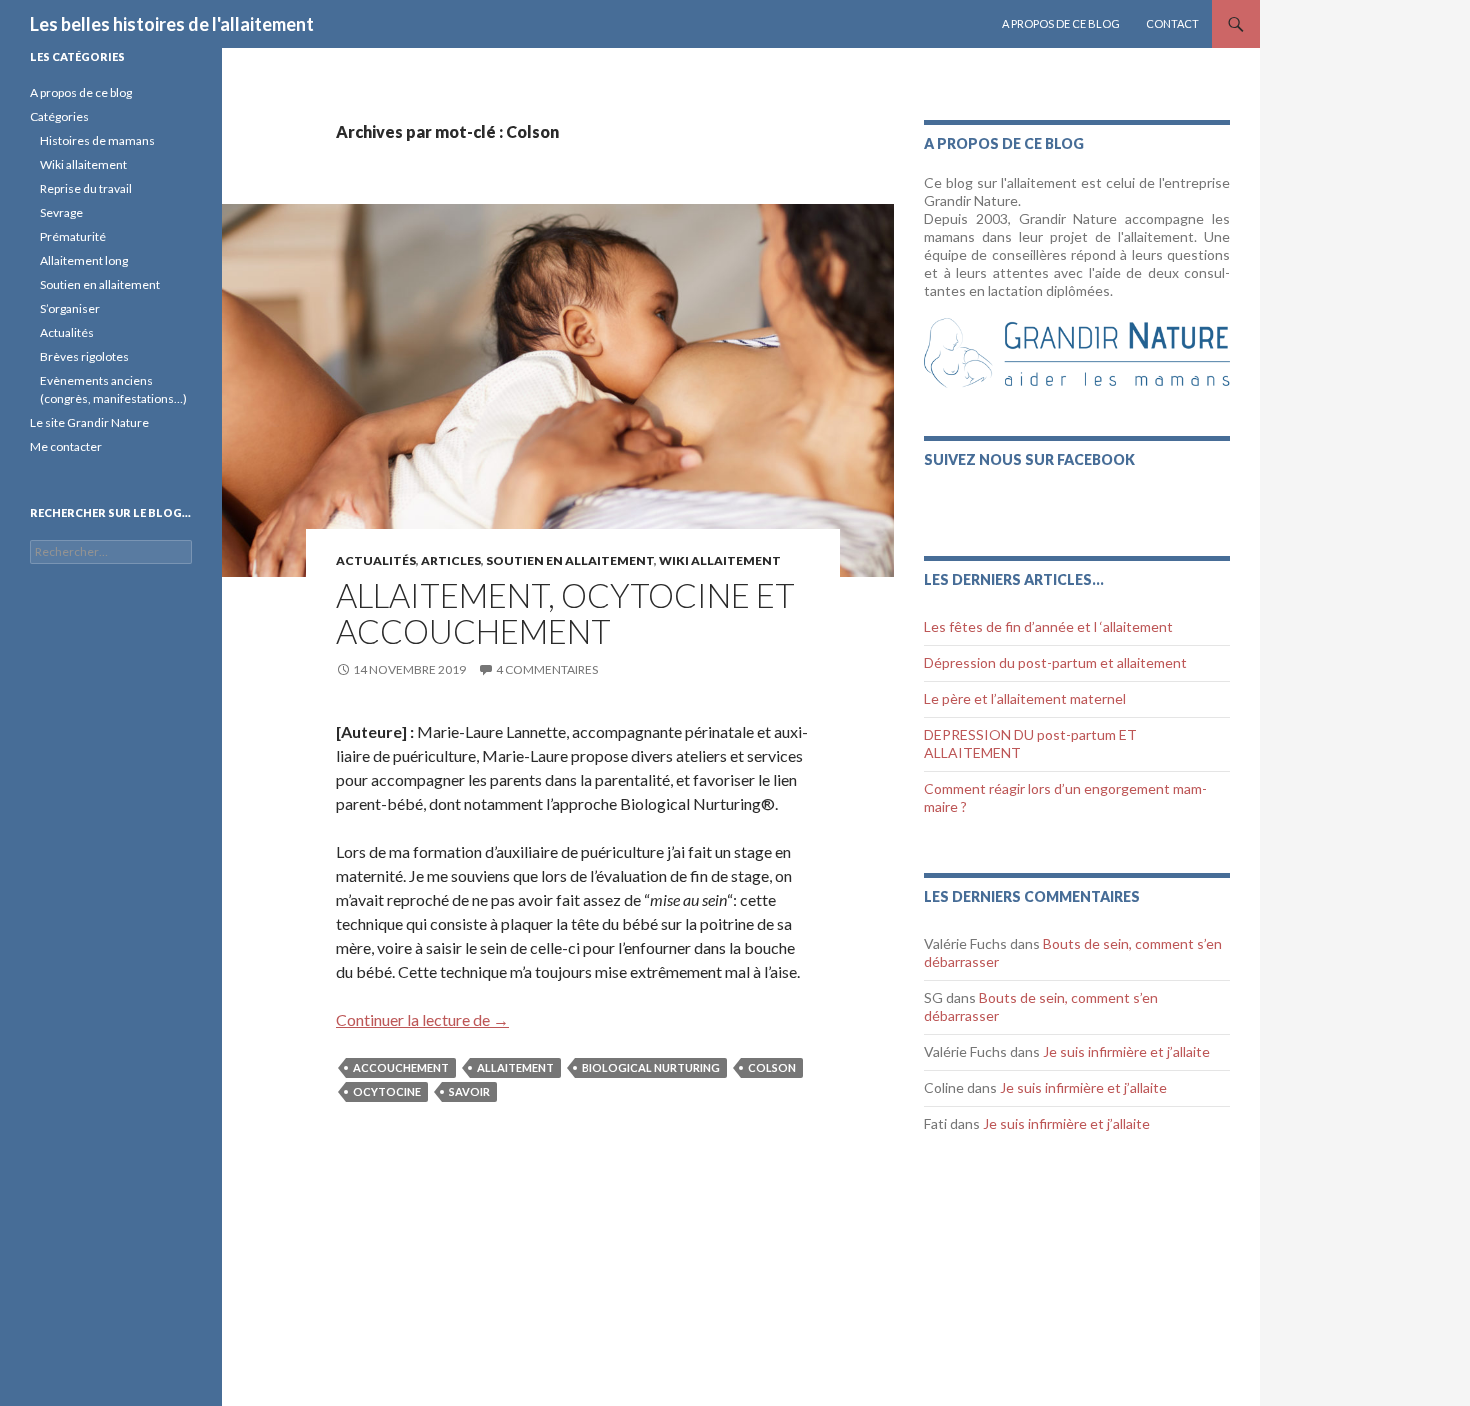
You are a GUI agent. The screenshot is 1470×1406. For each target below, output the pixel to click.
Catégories (59, 116)
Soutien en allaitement (570, 560)
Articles (451, 560)
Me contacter (66, 446)
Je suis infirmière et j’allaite (1126, 1051)
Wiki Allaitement (720, 560)
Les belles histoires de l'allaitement (172, 24)
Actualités (376, 560)
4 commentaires (547, 669)
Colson (772, 1067)
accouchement (401, 1067)
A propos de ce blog (1061, 23)
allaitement (515, 1067)
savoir (469, 1091)
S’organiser (70, 308)
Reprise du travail (86, 188)
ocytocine (387, 1091)
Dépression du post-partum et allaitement (1055, 662)
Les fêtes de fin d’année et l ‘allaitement (1048, 626)
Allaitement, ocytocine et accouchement (565, 613)
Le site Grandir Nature (89, 422)
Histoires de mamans (97, 140)
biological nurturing (651, 1067)
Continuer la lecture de (422, 1019)
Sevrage (61, 212)
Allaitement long (84, 260)
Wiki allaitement (83, 164)
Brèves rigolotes (84, 356)
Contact (1172, 23)
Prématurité (73, 236)
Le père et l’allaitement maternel (1025, 698)
